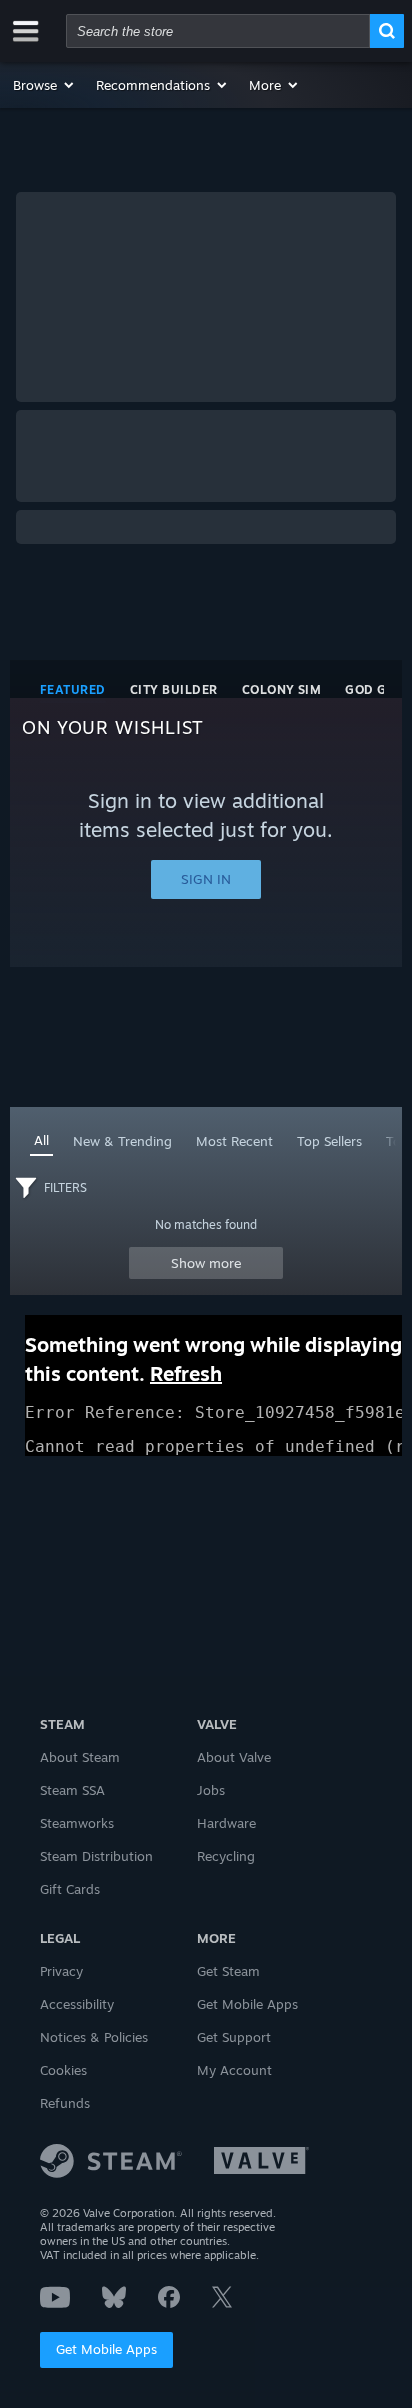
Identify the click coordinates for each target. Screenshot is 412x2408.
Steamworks (77, 1823)
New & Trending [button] (122, 1141)
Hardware (226, 1823)
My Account (234, 2070)
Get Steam (228, 1971)
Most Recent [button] (234, 1141)
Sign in (206, 879)
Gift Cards (70, 1889)
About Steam (80, 1757)
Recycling (226, 1856)
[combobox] (218, 31)
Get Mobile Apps (106, 2349)
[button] (44, 85)
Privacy (61, 1971)
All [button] (41, 1140)
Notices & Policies (94, 2037)
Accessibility (77, 2004)
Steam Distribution (96, 1856)
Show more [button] (206, 1263)
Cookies (63, 2070)
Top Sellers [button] (329, 1141)
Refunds (65, 2103)
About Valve (234, 1757)
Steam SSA (72, 1790)
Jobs (211, 1790)
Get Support (234, 2037)
